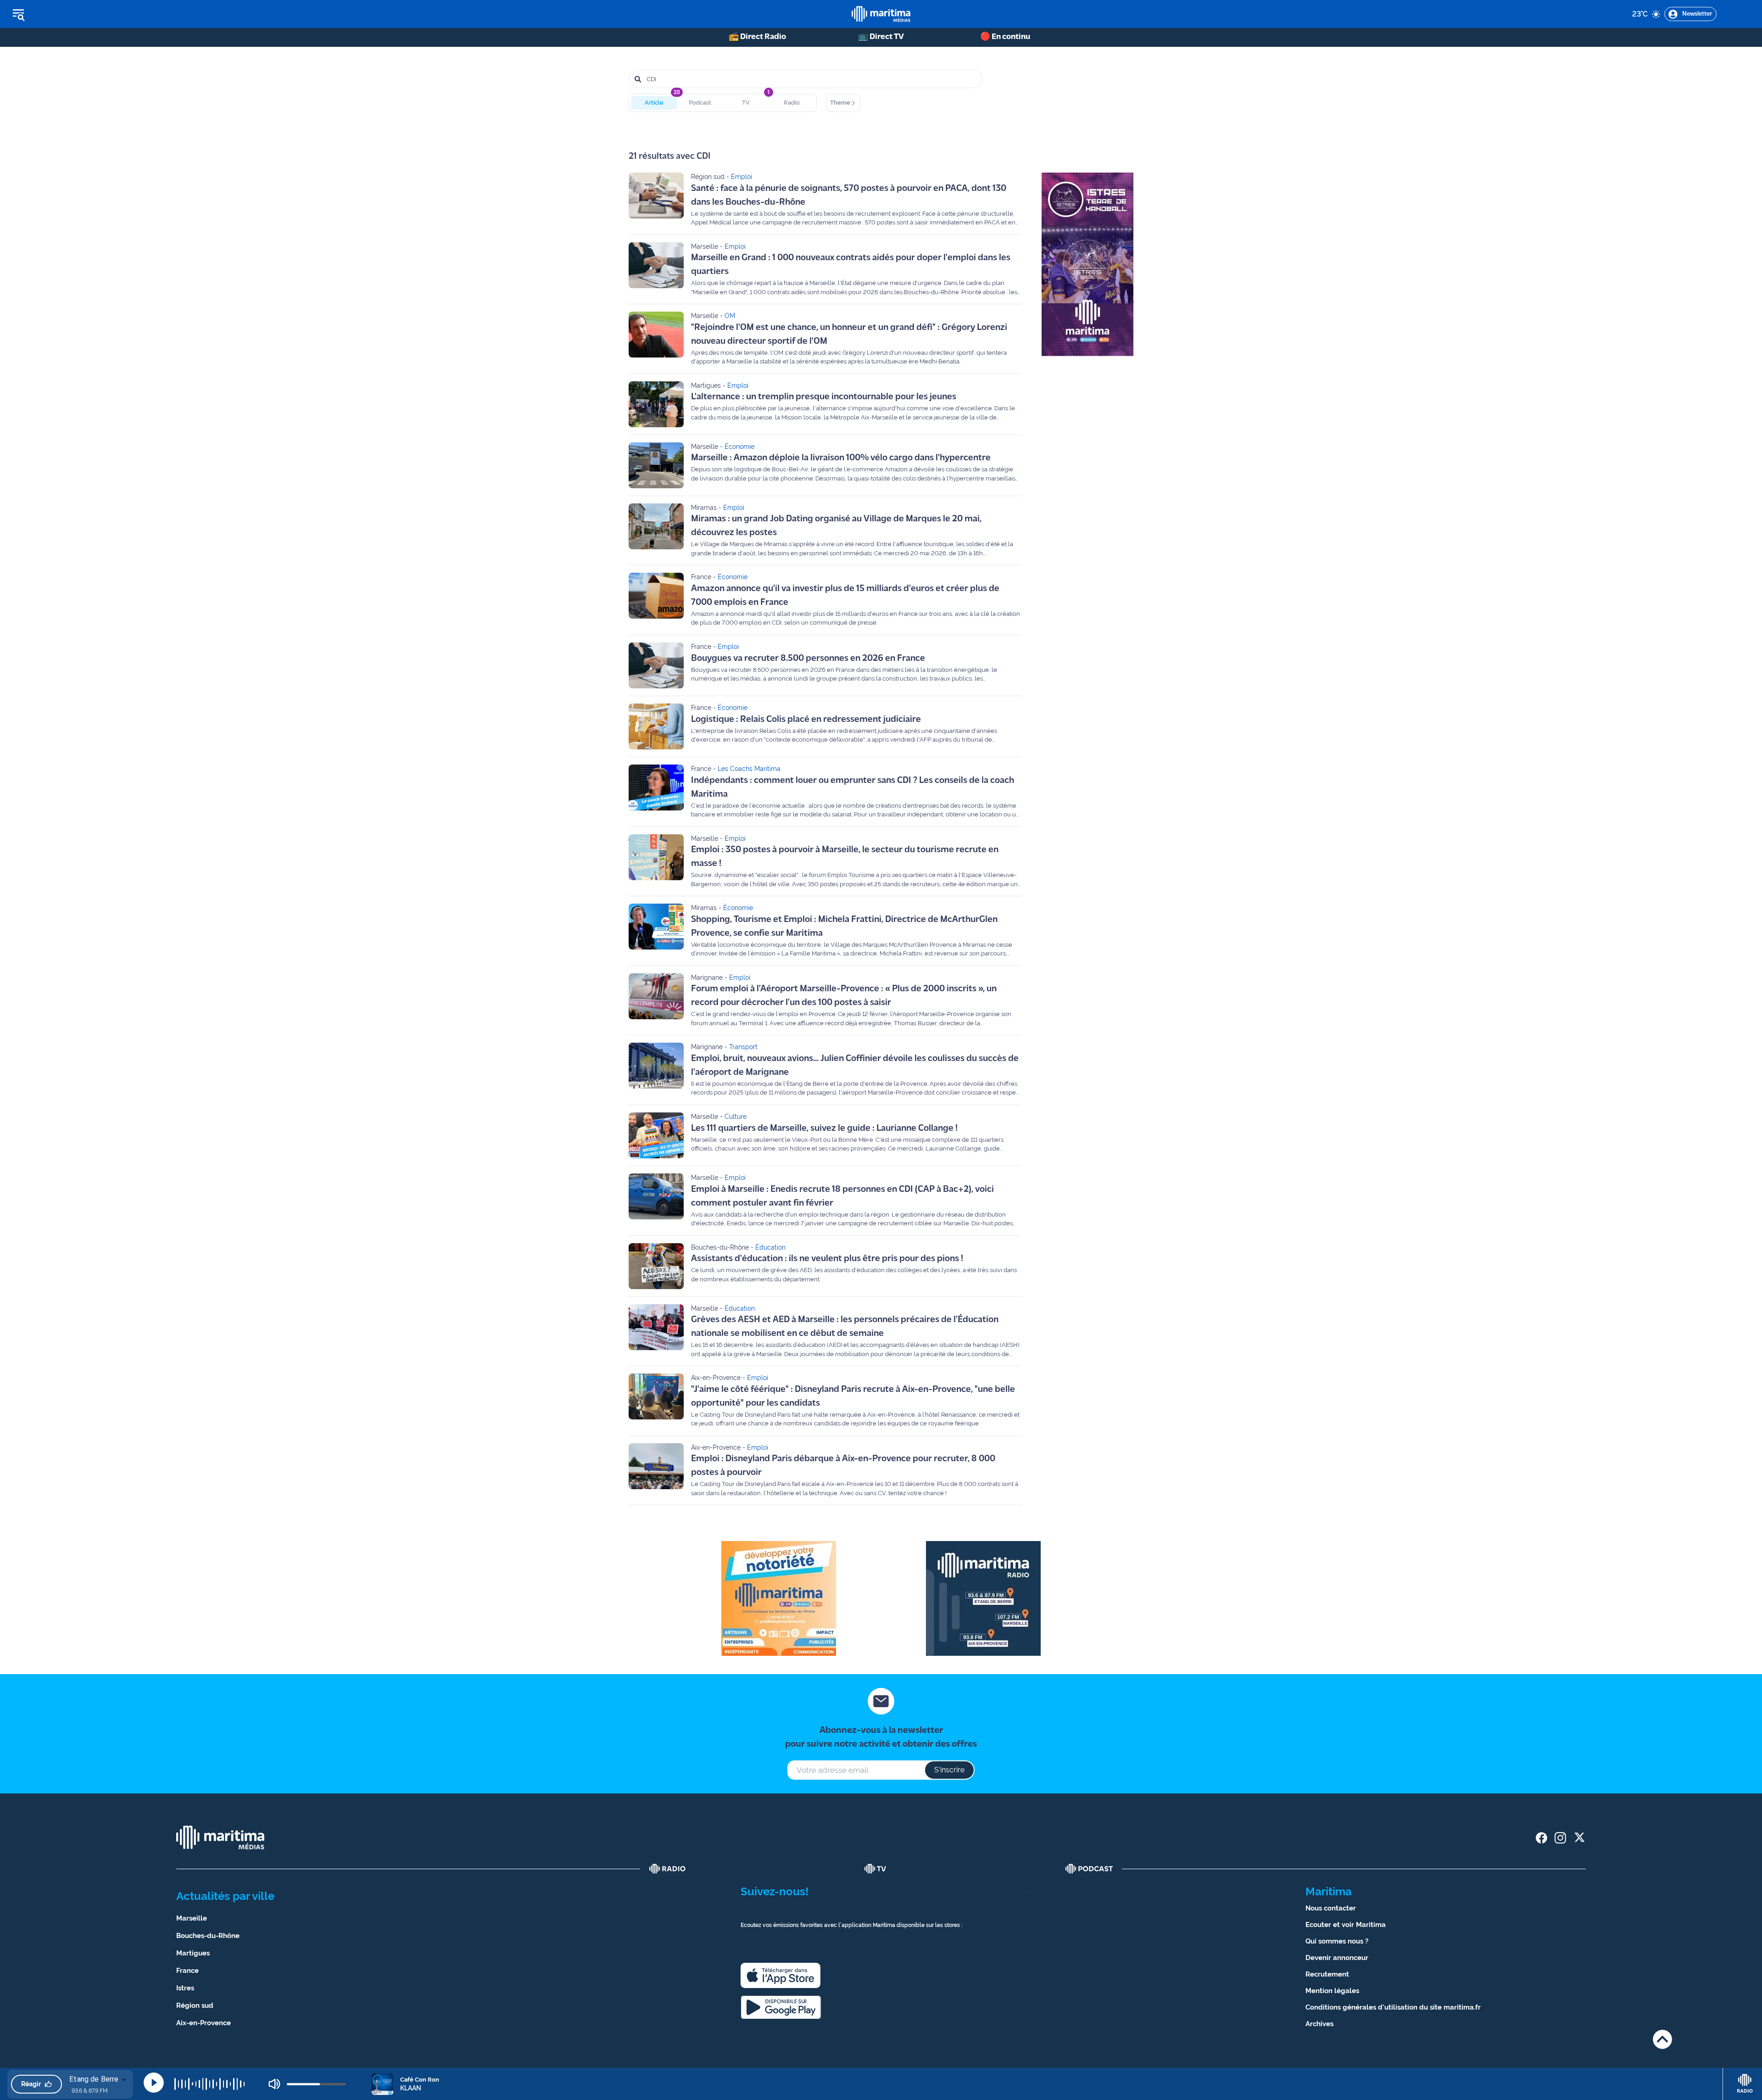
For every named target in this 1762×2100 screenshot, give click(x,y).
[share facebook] (1542, 1838)
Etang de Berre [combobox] (94, 2079)
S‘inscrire (949, 1770)
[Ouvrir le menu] (65, 14)
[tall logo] (881, 14)
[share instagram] (1560, 1838)
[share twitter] (1579, 1838)
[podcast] (1089, 1869)
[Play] (154, 2083)
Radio (792, 103)
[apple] (781, 1975)
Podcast (700, 103)
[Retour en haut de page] (1662, 2039)
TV (746, 103)
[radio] (668, 1869)
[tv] (875, 1869)
